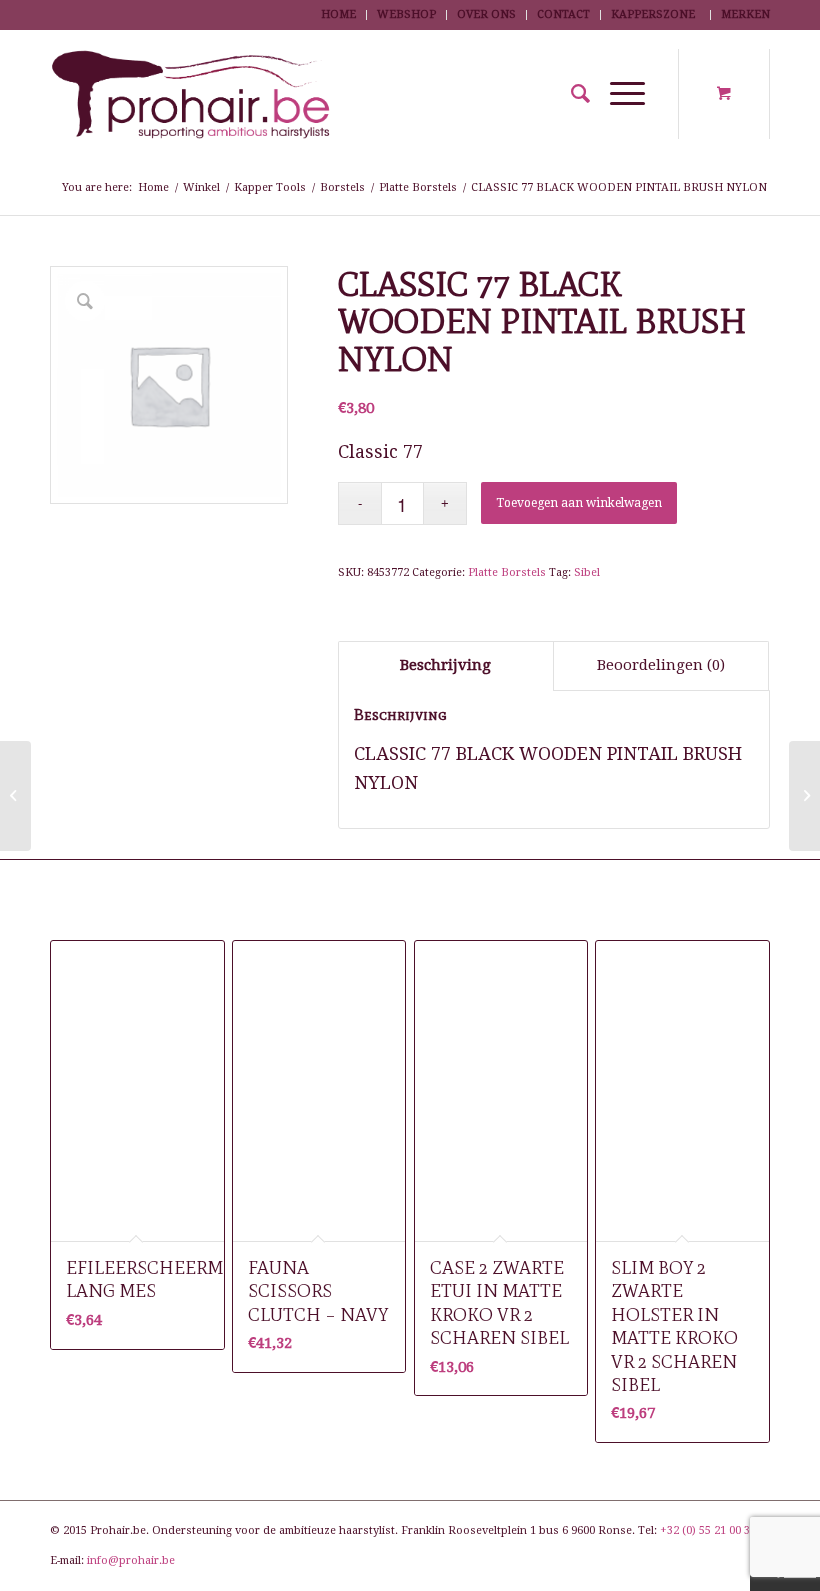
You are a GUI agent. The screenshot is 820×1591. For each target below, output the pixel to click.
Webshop (406, 14)
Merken (745, 14)
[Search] (570, 94)
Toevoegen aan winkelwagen (579, 503)
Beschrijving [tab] (445, 665)
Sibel (587, 572)
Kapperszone (653, 14)
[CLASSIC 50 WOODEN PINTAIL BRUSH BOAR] (15, 796)
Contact (563, 14)
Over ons (486, 14)
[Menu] (617, 94)
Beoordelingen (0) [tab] (661, 665)
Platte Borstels (507, 572)
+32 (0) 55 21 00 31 (708, 1530)
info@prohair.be (131, 1560)
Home (338, 14)
